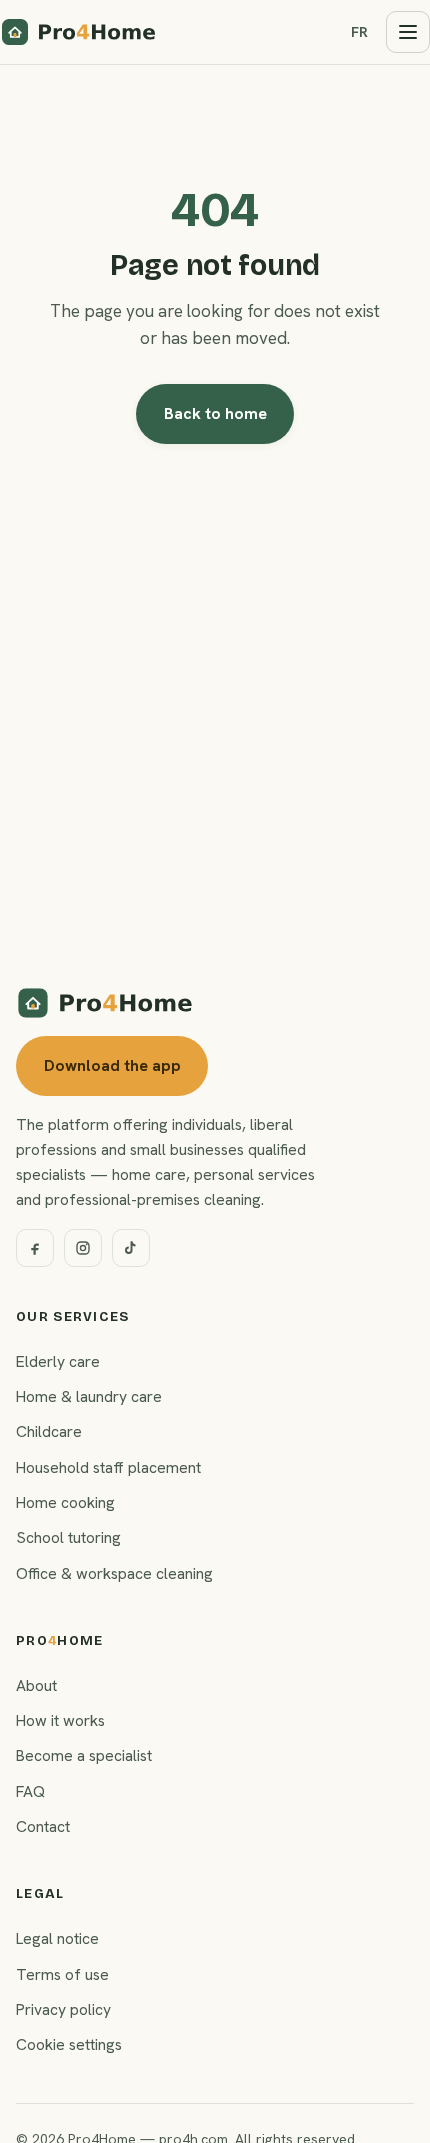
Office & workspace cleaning (114, 1573)
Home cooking (65, 1502)
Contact (43, 1826)
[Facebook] (35, 1248)
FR (359, 32)
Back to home (215, 413)
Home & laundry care (89, 1396)
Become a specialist (84, 1755)
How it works (60, 1720)
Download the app (112, 1065)
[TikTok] (131, 1248)
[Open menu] (408, 32)
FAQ (30, 1791)
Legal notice (57, 1938)
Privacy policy (63, 2009)
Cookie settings (69, 2044)
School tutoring (68, 1537)
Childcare (49, 1431)
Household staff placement (108, 1467)
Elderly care (58, 1361)
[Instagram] (83, 1248)
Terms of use (62, 1974)
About (36, 1685)
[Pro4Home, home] (79, 32)
